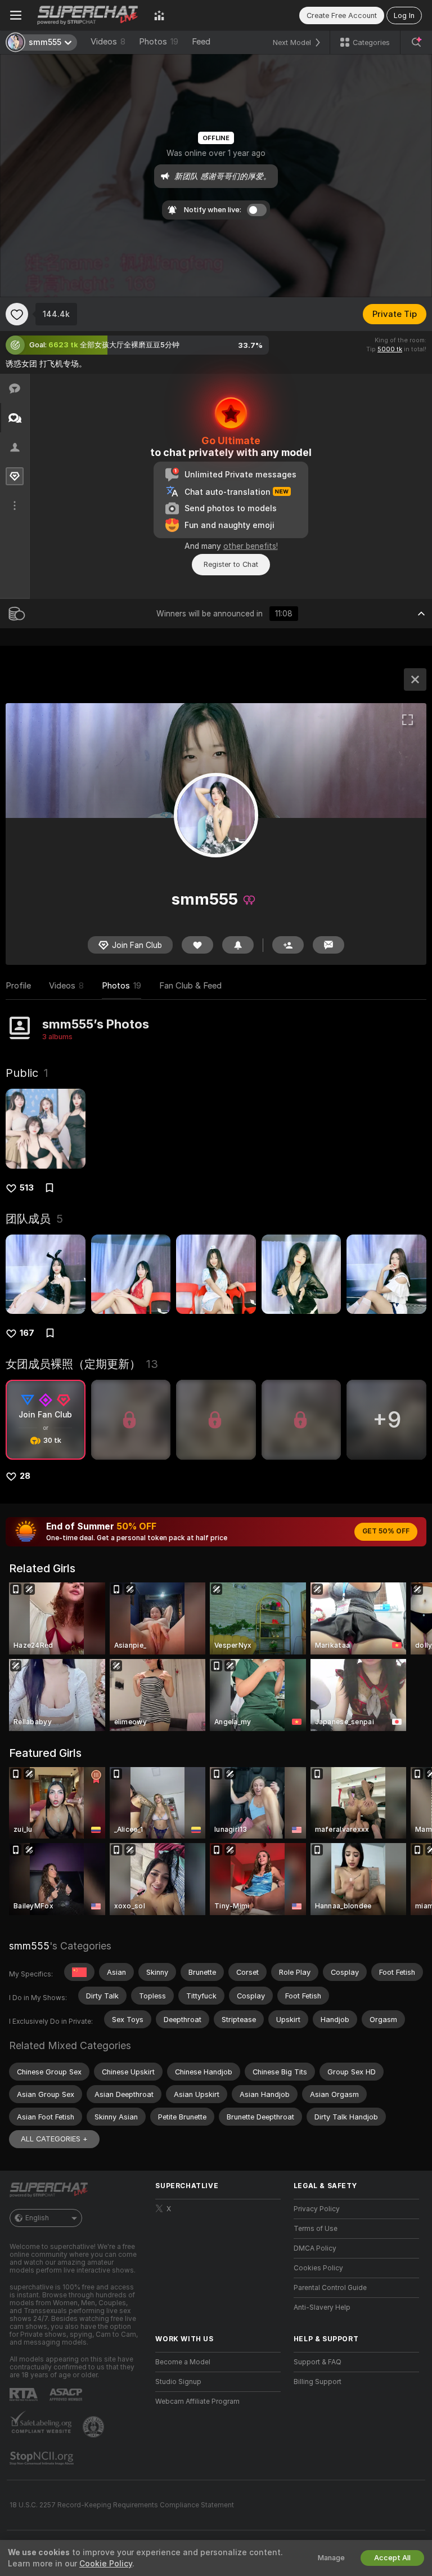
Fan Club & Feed (190, 986)
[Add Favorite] (17, 314)
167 (27, 1333)
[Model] (415, 679)
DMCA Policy (315, 2248)
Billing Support (318, 2382)
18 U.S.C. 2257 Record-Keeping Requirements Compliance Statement (122, 2505)
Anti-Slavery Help (322, 2307)
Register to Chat (231, 564)
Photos (159, 42)
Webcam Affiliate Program (197, 2401)
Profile (18, 986)
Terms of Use (316, 2229)
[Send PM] (328, 945)
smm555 (29, 1946)
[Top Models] (159, 15)
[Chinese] (79, 1972)
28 (25, 1476)
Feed (201, 42)
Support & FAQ (318, 2362)
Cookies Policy (318, 2268)
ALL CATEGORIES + (54, 2139)
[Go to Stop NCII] (43, 2458)
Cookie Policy (106, 2564)
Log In (404, 15)
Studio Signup (178, 2382)
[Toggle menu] (16, 15)
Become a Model (183, 2362)
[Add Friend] (288, 945)
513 (27, 1188)
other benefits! (251, 546)
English (37, 2218)
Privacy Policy (317, 2209)
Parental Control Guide (330, 2288)
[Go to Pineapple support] (94, 2427)
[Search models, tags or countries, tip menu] (416, 42)
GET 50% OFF (386, 1531)
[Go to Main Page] (88, 15)
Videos (108, 42)
